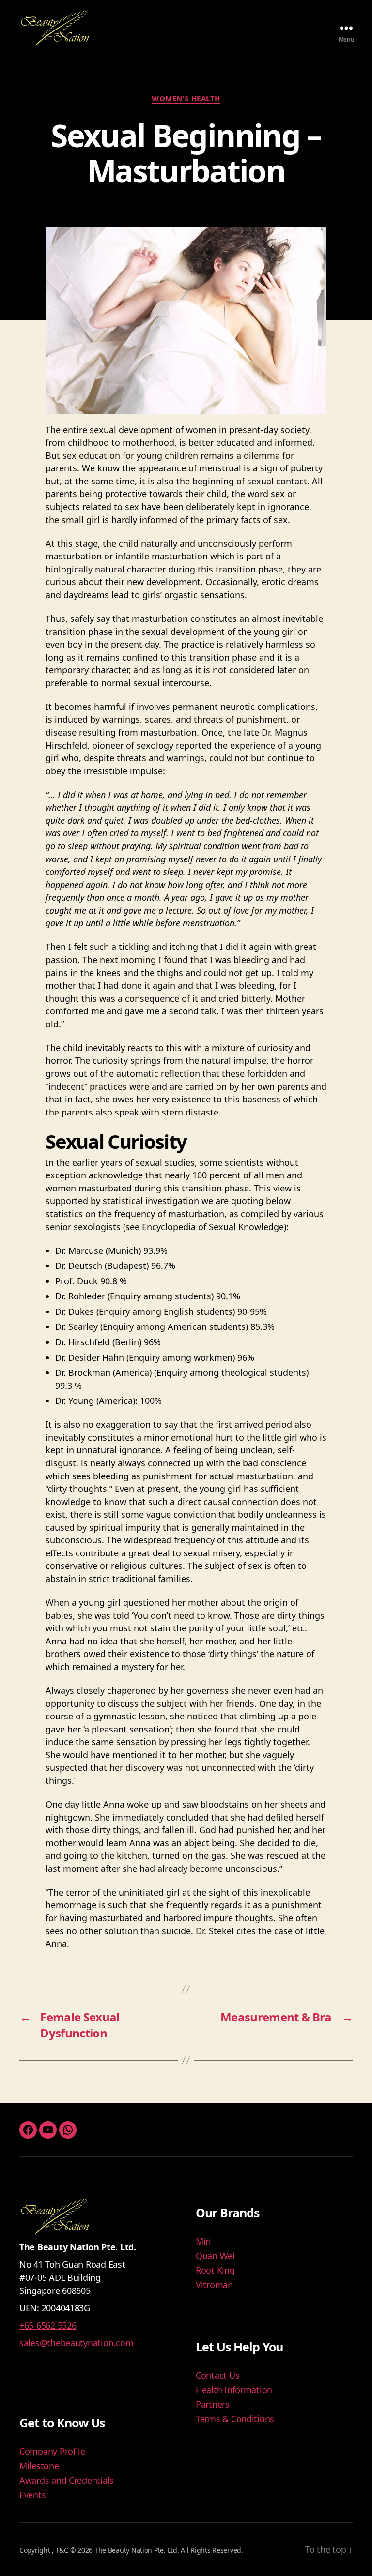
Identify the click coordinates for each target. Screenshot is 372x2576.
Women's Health (186, 98)
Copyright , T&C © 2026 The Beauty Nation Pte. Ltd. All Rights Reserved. (131, 2550)
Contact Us (217, 2375)
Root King (215, 2270)
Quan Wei (215, 2256)
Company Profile (52, 2451)
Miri (203, 2241)
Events (32, 2495)
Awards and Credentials (67, 2480)
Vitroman (214, 2285)
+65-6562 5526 (48, 2325)
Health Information (234, 2390)
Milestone (39, 2466)
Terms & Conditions (235, 2419)
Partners (213, 2404)
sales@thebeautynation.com (76, 2343)
